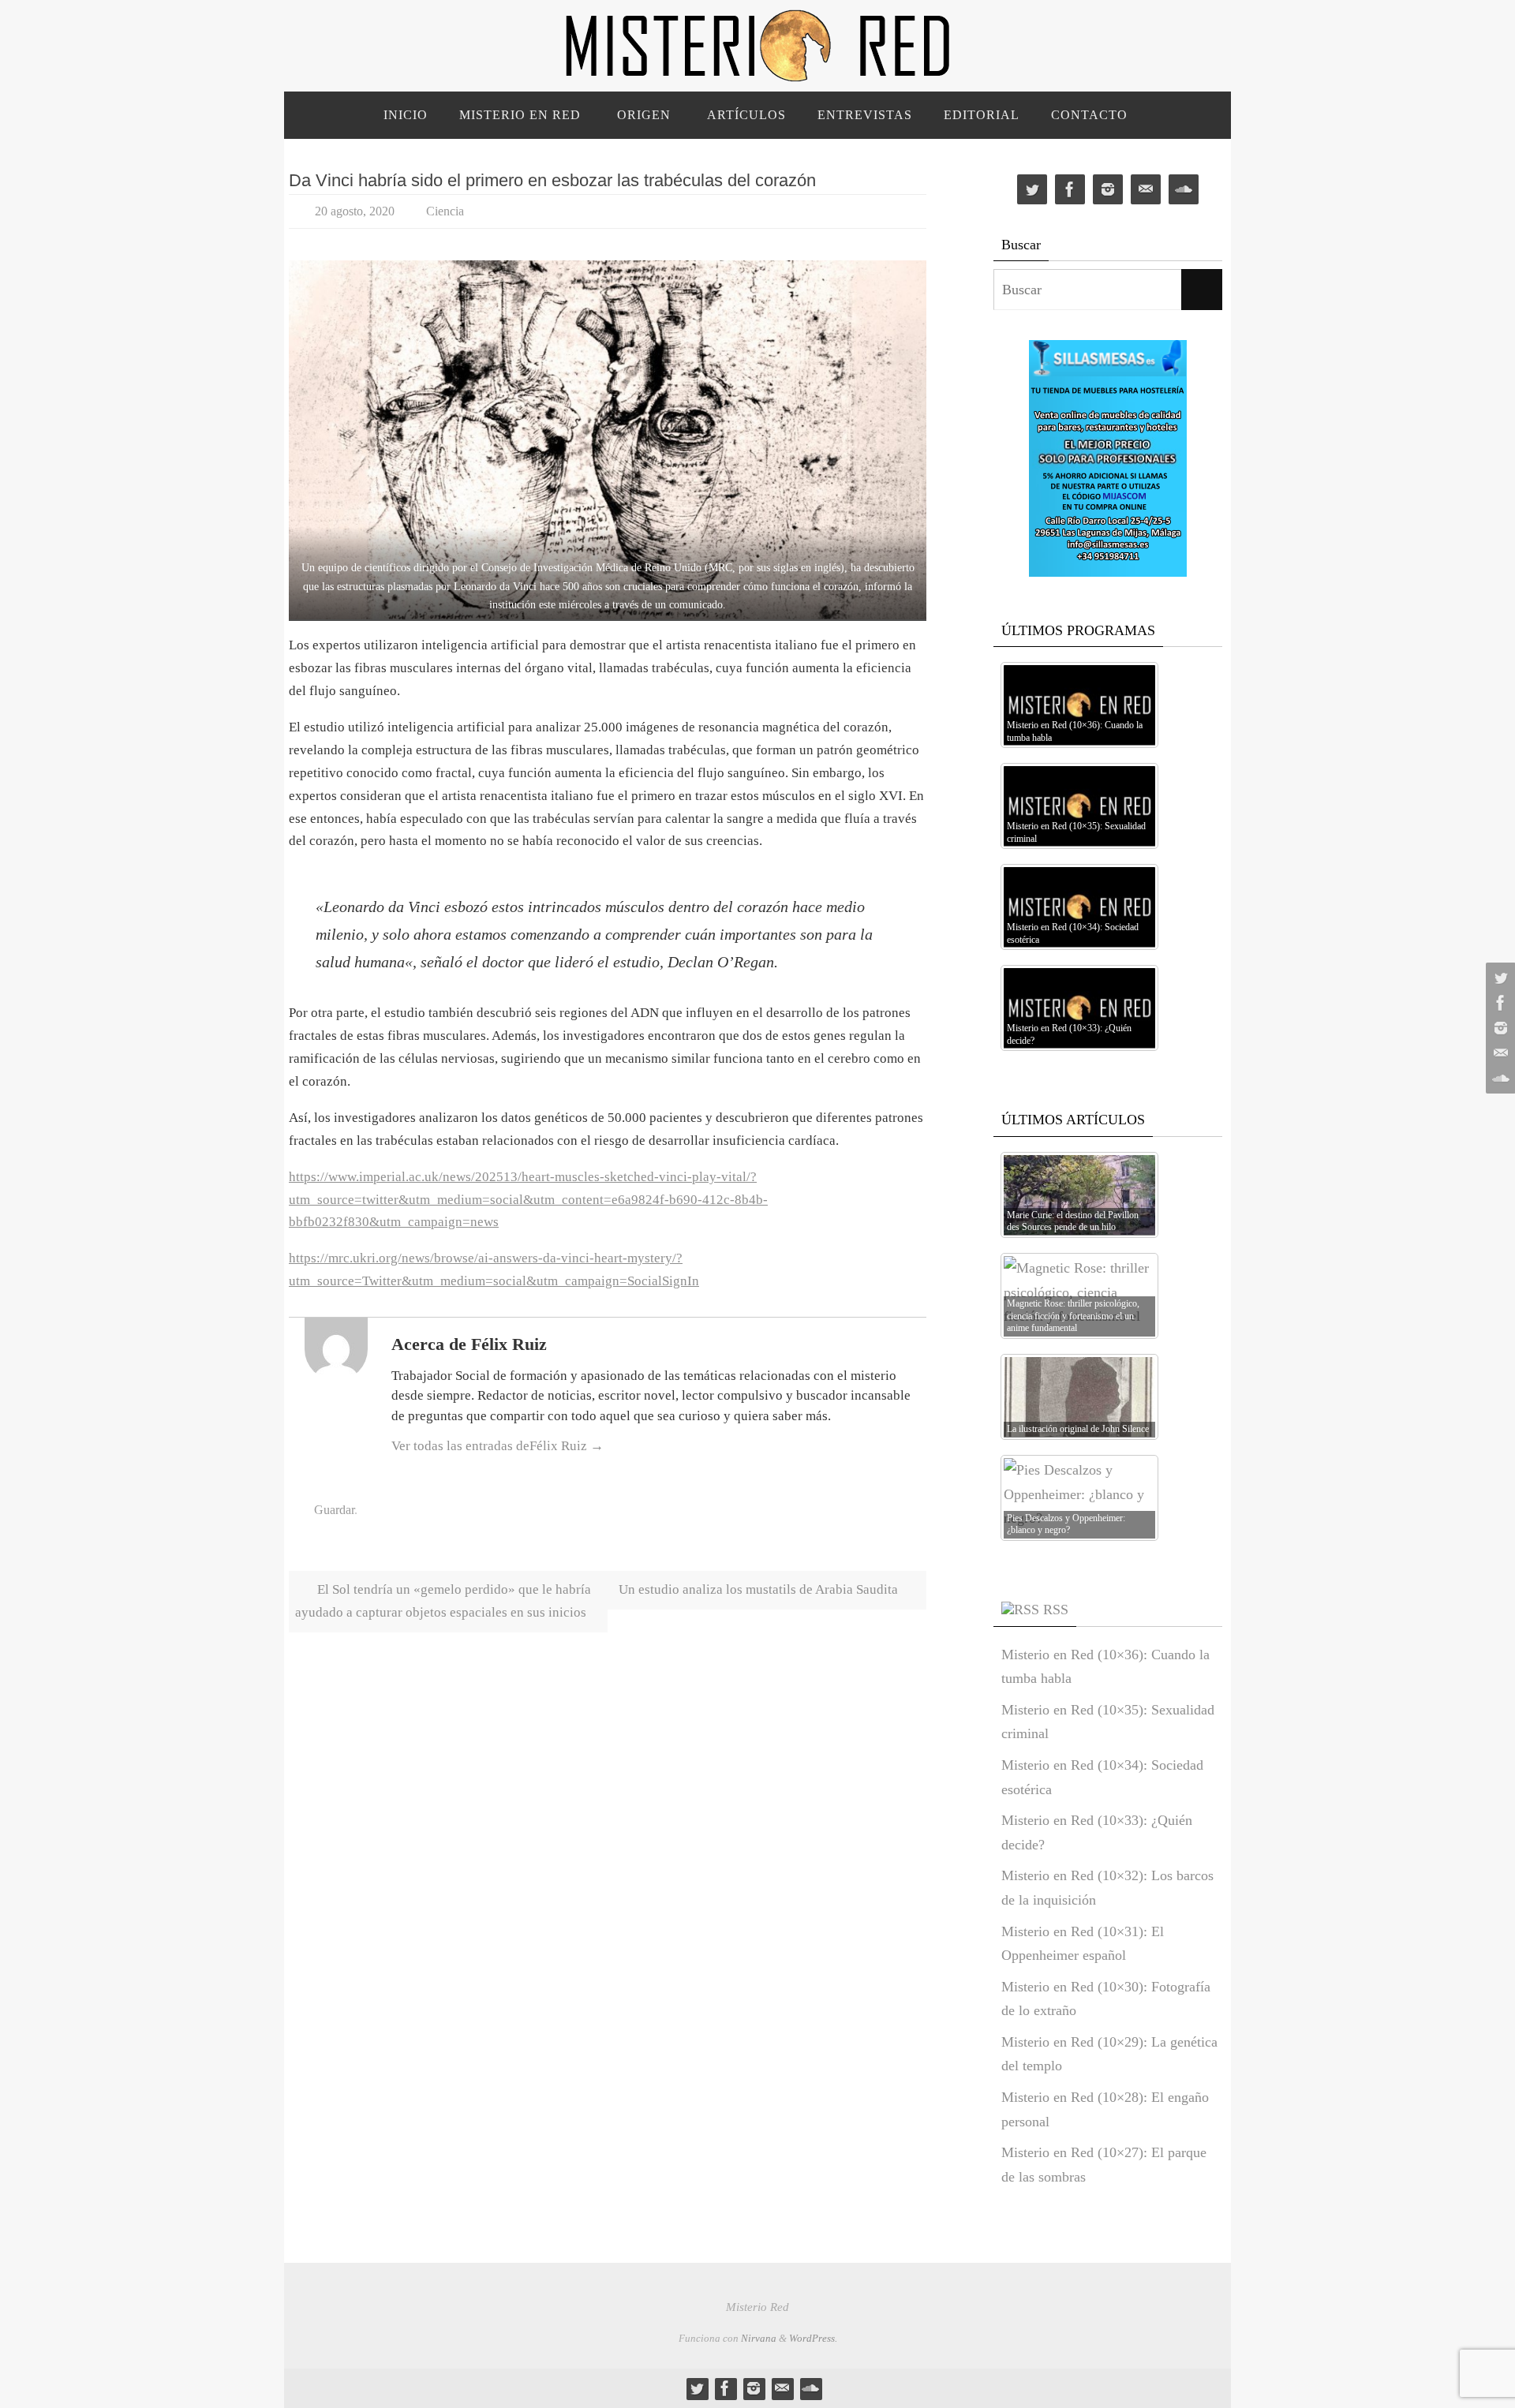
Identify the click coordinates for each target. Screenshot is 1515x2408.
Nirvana (759, 2338)
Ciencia (445, 211)
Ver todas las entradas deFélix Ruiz (498, 1446)
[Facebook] (1498, 1003)
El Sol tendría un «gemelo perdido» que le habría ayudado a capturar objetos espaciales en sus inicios (443, 1601)
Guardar (334, 1510)
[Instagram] (1498, 1028)
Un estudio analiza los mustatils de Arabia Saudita (760, 1589)
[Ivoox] (1498, 1079)
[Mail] (1498, 1053)
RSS (1056, 1610)
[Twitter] (1498, 978)
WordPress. (813, 2338)
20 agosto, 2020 (355, 211)
